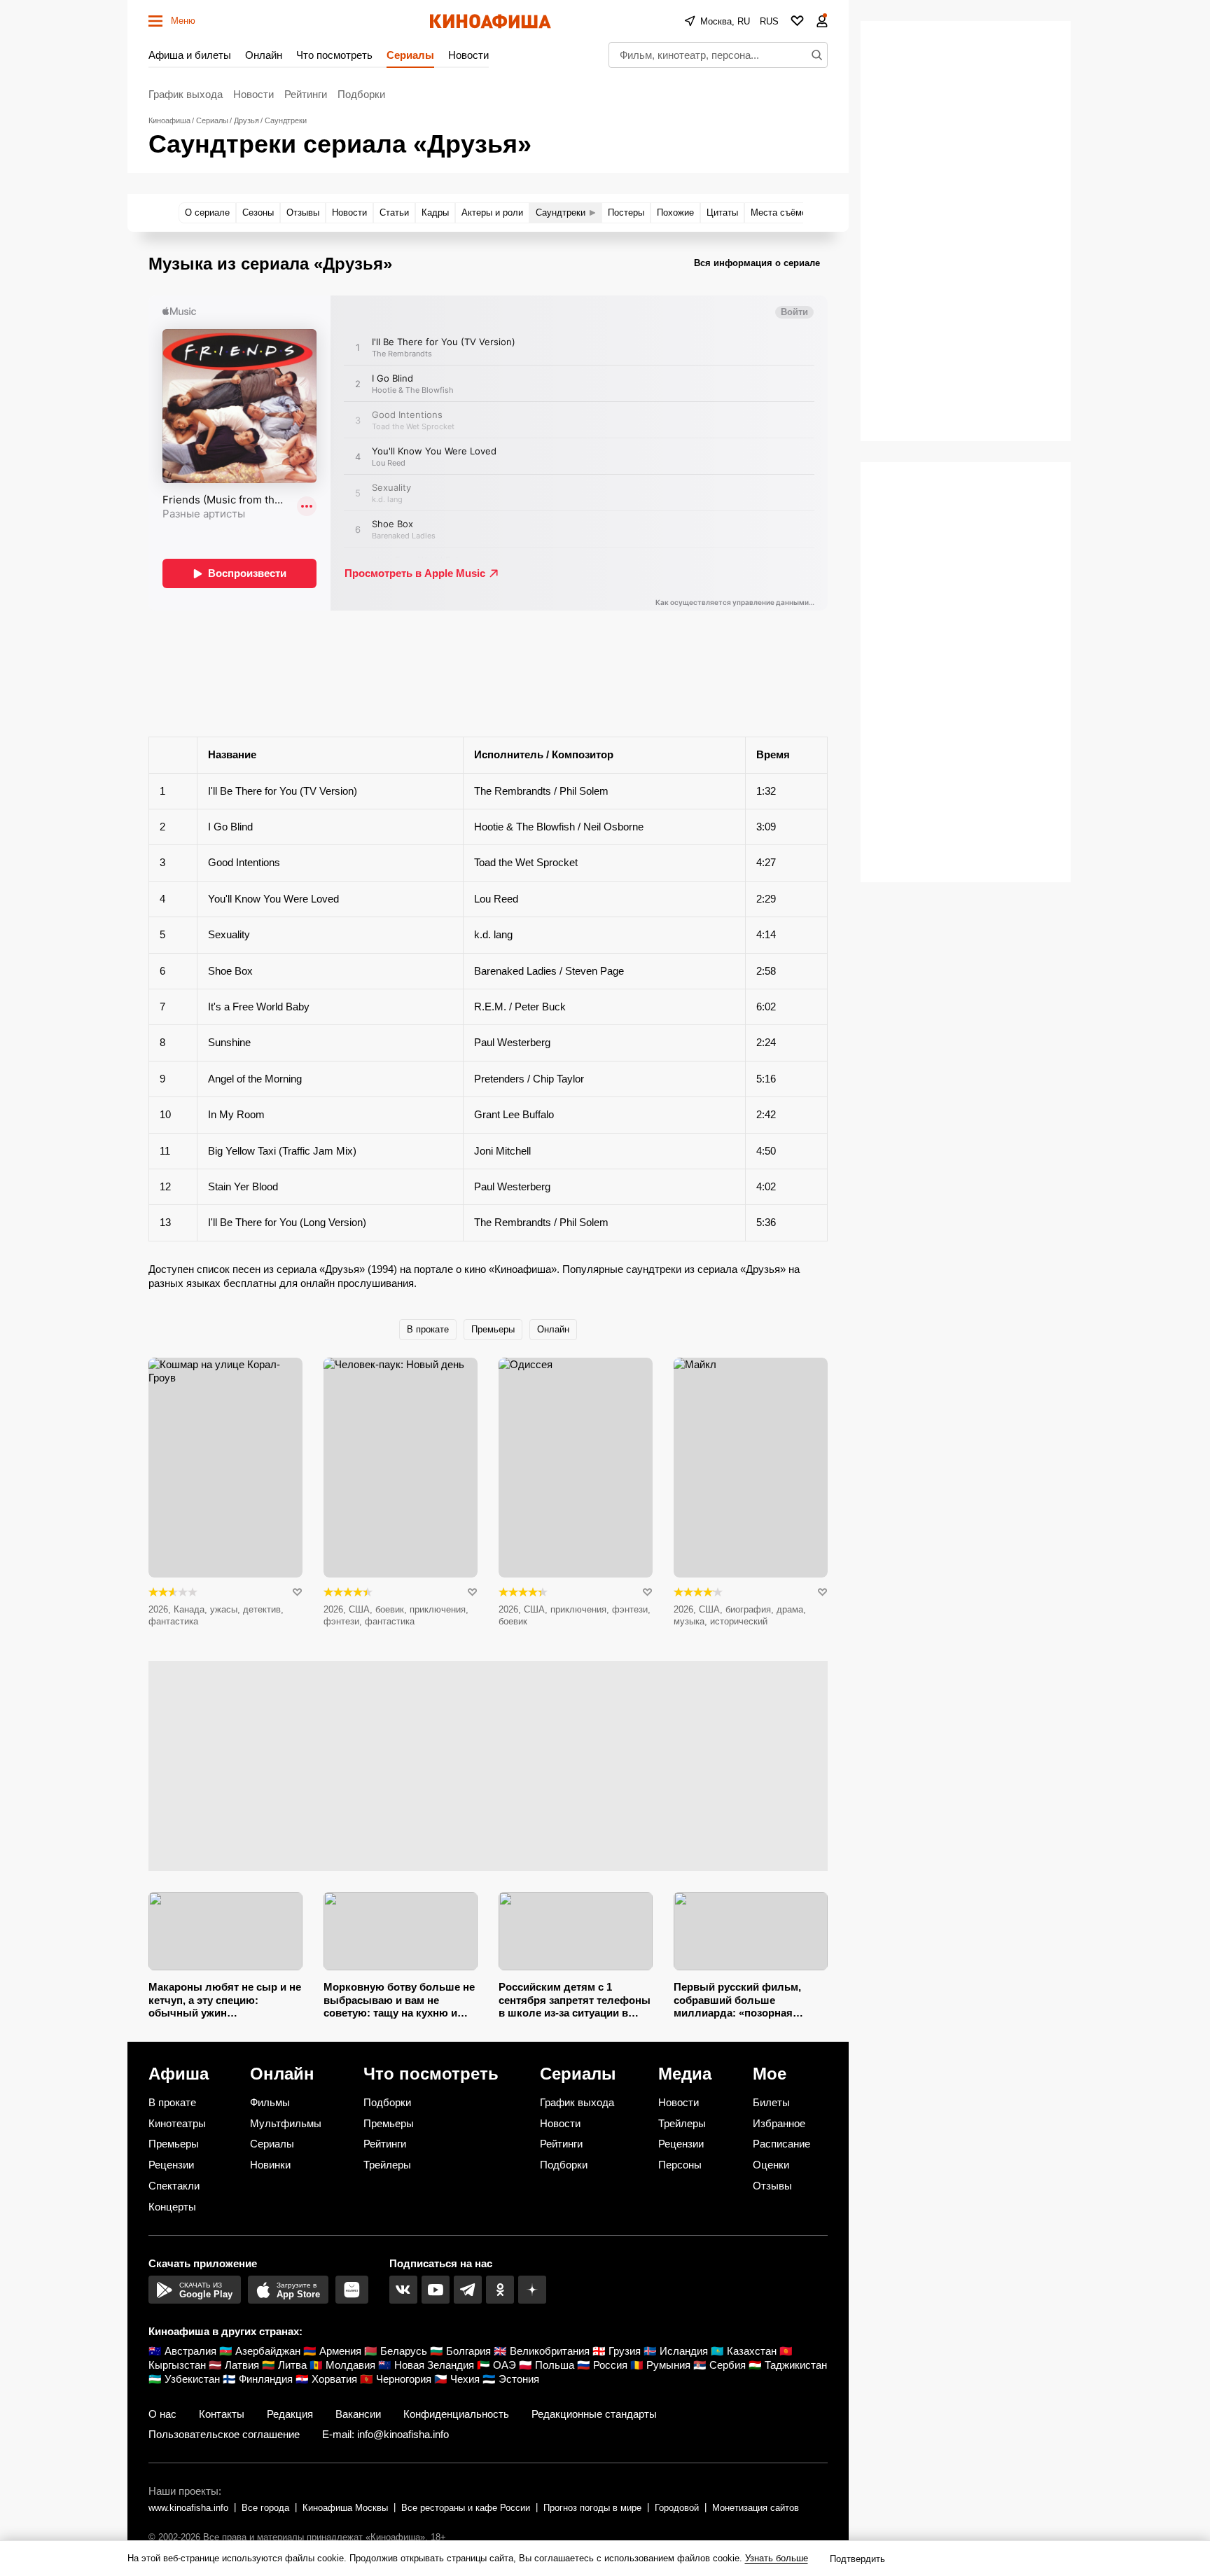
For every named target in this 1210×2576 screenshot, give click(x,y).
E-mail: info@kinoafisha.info (385, 2434)
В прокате (428, 1329)
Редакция (290, 2414)
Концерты (172, 2207)
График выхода (186, 94)
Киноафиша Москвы (345, 2508)
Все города (265, 2508)
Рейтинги (306, 94)
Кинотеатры (177, 2123)
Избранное (779, 2123)
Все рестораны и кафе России (466, 2508)
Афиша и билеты (190, 55)
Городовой (677, 2508)
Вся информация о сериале (757, 263)
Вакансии (358, 2414)
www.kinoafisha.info (188, 2508)
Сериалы (410, 55)
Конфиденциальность (456, 2414)
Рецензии (171, 2165)
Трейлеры (387, 2165)
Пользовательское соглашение (224, 2434)
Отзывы (772, 2186)
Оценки (771, 2165)
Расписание (781, 2144)
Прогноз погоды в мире (592, 2508)
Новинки (270, 2165)
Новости (468, 55)
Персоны (680, 2165)
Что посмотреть (334, 55)
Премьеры (493, 1329)
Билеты (771, 2102)
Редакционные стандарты (594, 2414)
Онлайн (264, 55)
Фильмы (270, 2102)
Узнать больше (777, 2558)
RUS (769, 21)
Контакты (222, 2414)
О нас (162, 2414)
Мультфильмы (286, 2123)
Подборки (361, 94)
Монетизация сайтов (756, 2508)
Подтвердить (857, 2559)
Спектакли (174, 2186)
